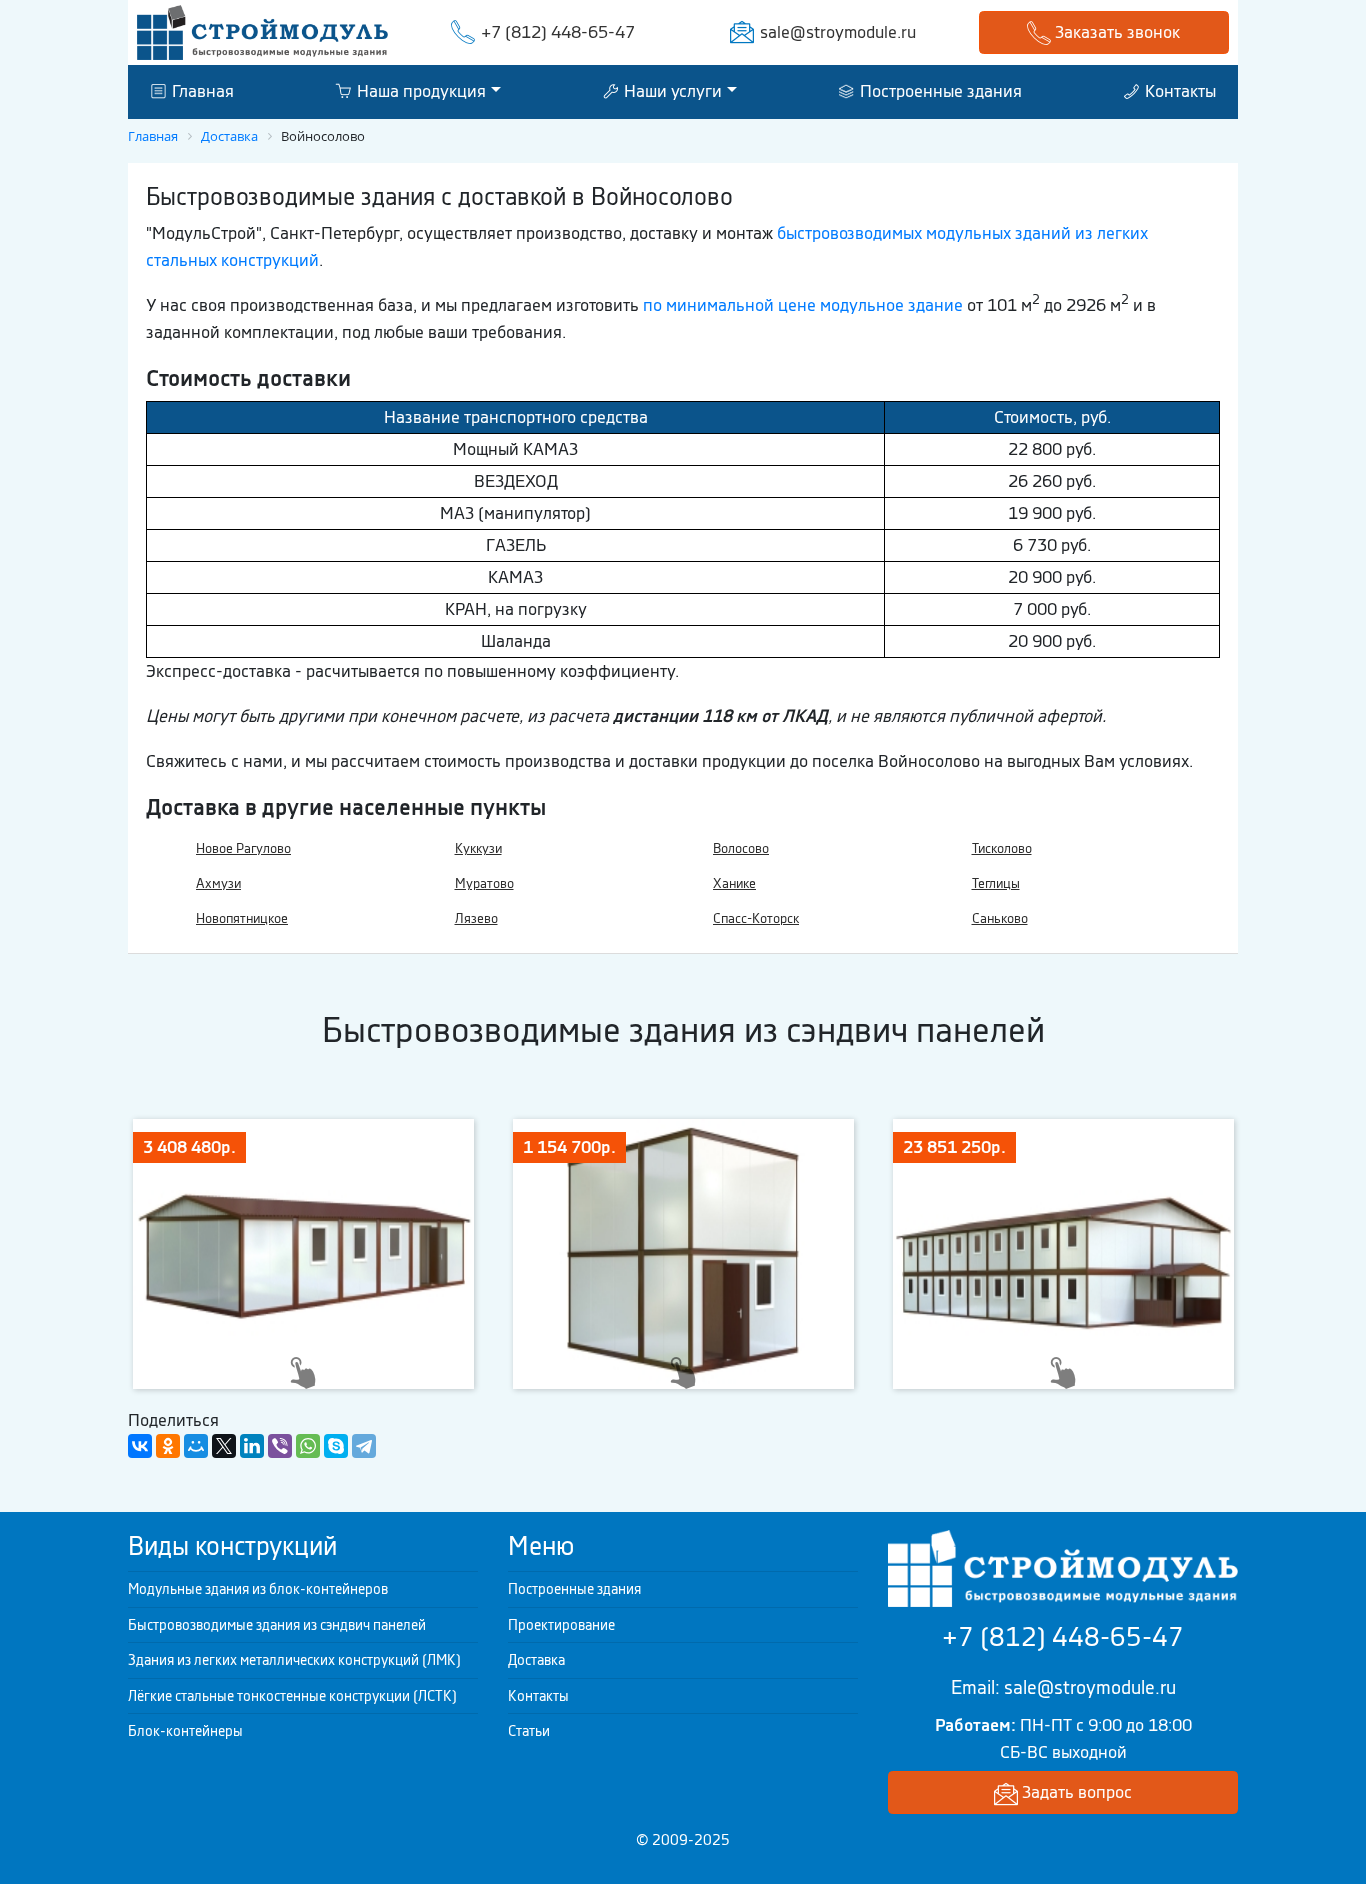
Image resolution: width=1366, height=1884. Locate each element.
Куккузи (478, 848)
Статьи (529, 1731)
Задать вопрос (1075, 1792)
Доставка (536, 1660)
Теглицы (996, 883)
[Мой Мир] (196, 1446)
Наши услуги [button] (671, 91)
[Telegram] (364, 1446)
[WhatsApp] (308, 1446)
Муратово (484, 883)
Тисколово (1002, 848)
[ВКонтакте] (140, 1446)
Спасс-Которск (756, 918)
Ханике (734, 883)
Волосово (741, 848)
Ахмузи (218, 883)
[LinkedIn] (252, 1446)
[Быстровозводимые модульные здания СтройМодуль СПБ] (262, 31)
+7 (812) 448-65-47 (558, 32)
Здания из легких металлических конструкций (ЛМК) (294, 1660)
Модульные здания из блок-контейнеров (258, 1589)
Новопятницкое (242, 918)
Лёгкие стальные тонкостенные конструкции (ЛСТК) (292, 1696)
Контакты (1178, 91)
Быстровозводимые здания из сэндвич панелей (277, 1625)
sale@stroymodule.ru (838, 32)
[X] (224, 1446)
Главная (201, 91)
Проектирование (561, 1625)
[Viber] (280, 1446)
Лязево (476, 918)
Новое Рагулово (243, 848)
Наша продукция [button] (419, 91)
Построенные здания (939, 91)
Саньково (1000, 918)
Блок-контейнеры (185, 1731)
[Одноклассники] (168, 1446)
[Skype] (336, 1446)
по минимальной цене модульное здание (803, 305)
